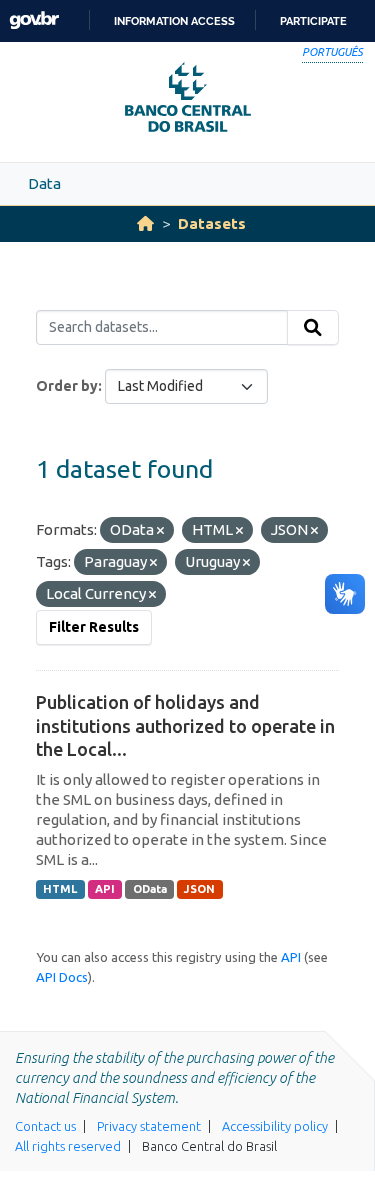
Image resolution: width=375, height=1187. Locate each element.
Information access (174, 21)
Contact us (45, 1126)
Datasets (212, 223)
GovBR (34, 20)
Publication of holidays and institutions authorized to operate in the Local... (185, 725)
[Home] (145, 223)
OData (150, 889)
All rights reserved (68, 1146)
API (105, 889)
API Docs (62, 977)
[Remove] (160, 531)
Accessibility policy (275, 1126)
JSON (199, 889)
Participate (313, 21)
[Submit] (313, 328)
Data (44, 183)
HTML (60, 889)
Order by (67, 386)
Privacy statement (149, 1126)
